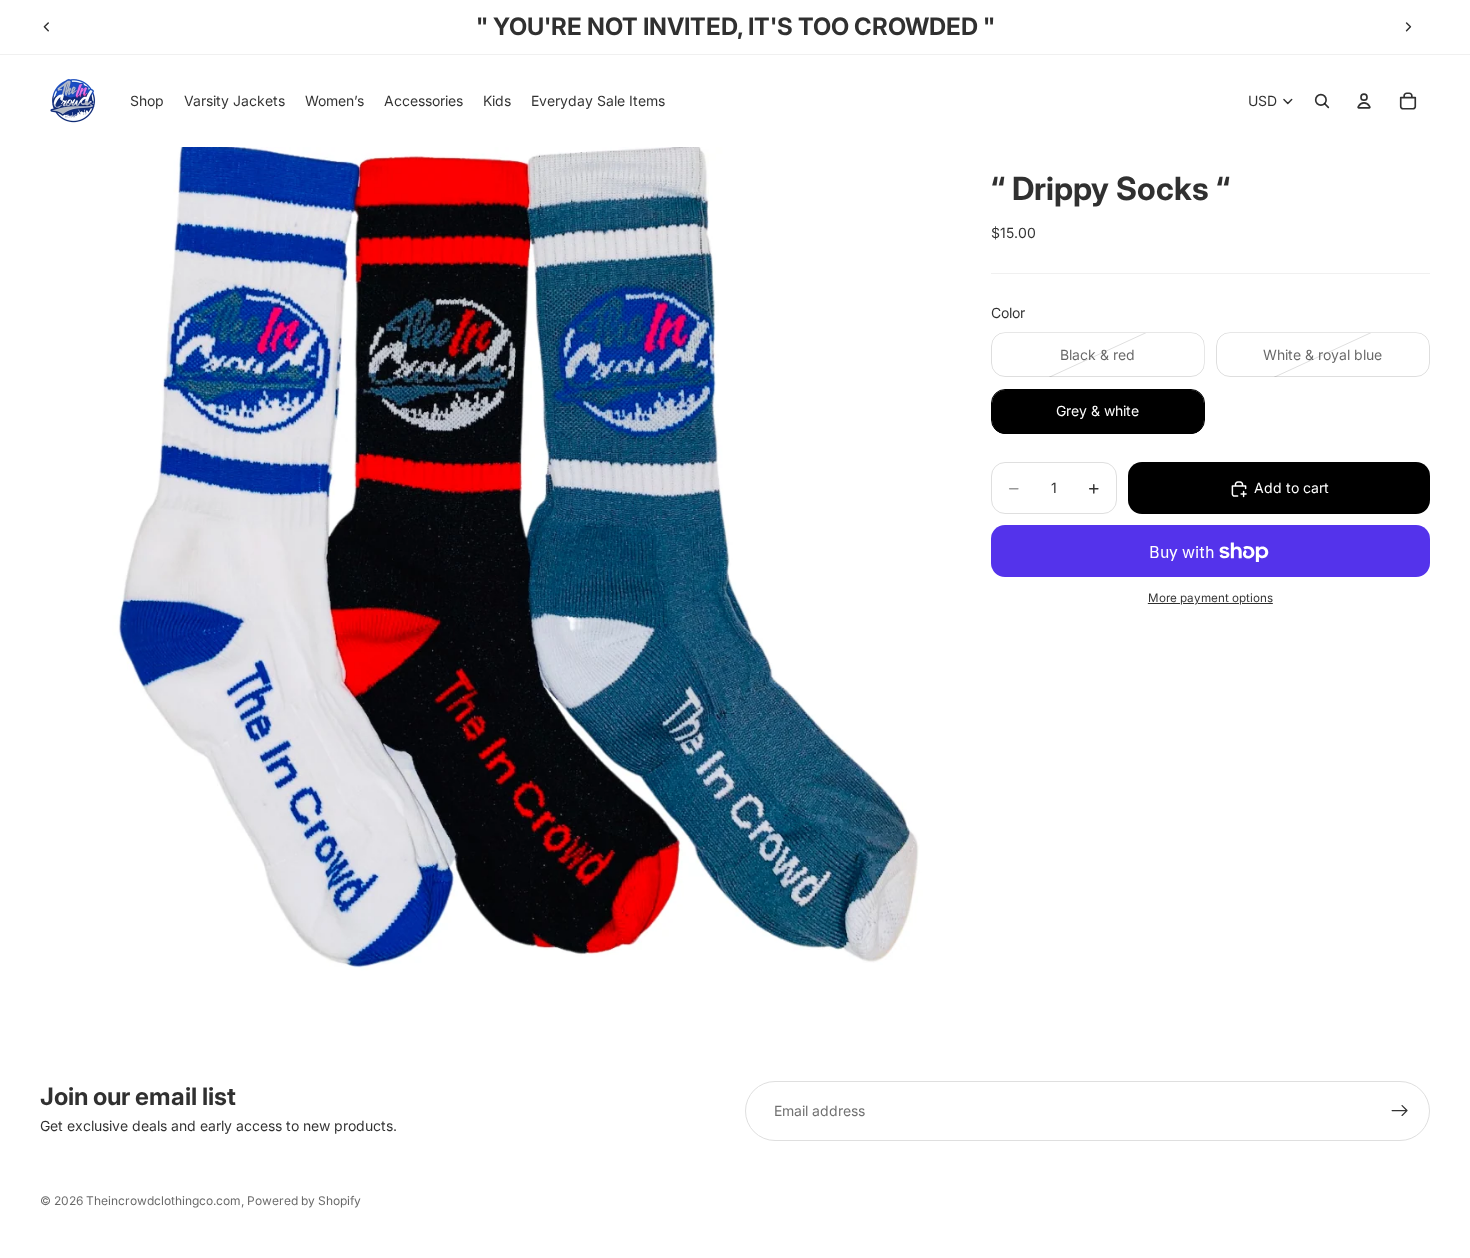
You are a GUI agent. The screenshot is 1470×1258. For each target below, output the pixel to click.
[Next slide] (1408, 27)
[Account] (1364, 101)
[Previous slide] (47, 27)
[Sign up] (1400, 1111)
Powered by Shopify (304, 1200)
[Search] (1322, 101)
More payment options (1210, 598)
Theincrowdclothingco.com (163, 1200)
